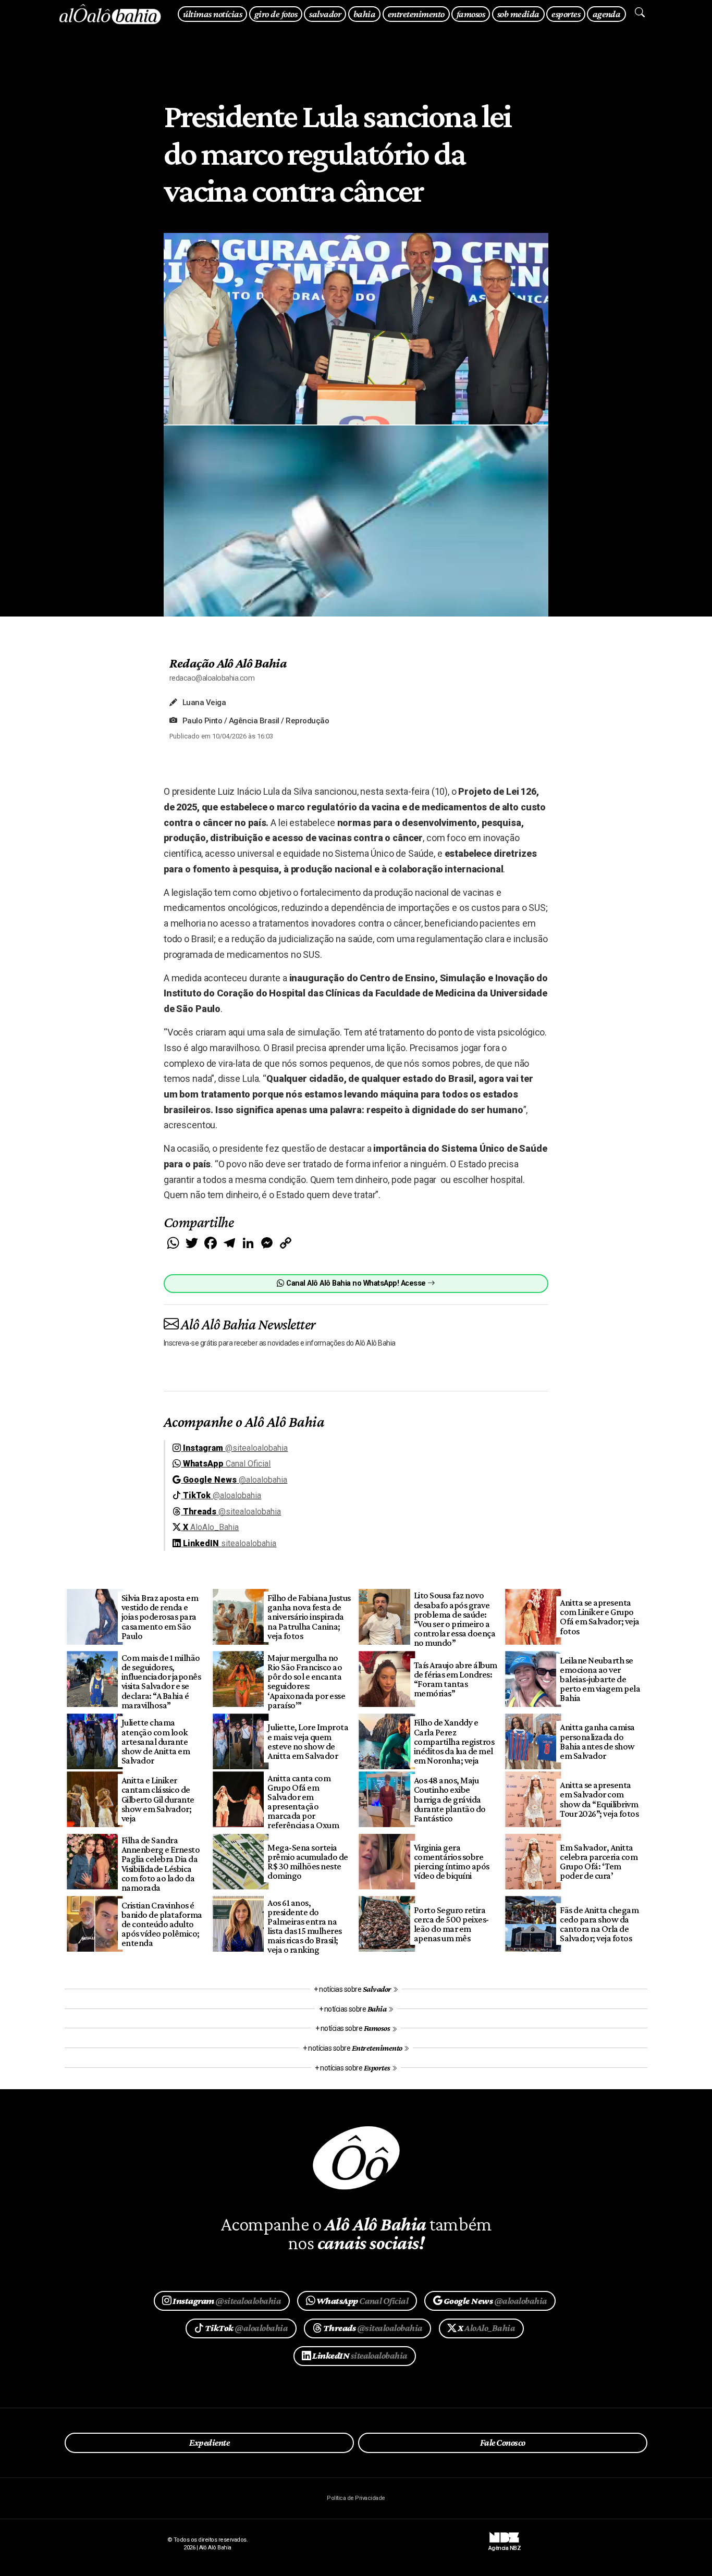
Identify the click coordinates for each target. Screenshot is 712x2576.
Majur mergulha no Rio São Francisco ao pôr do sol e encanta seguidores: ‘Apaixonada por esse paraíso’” (306, 1681)
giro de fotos (276, 14)
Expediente (209, 2443)
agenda (607, 14)
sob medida (518, 14)
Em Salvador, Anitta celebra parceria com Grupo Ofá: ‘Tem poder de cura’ (599, 1862)
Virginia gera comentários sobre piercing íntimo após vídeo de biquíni (452, 1862)
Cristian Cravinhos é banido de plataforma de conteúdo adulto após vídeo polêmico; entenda (162, 1924)
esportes (566, 14)
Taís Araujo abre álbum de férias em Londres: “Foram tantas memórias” (456, 1679)
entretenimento (416, 14)
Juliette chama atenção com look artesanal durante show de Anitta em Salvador (156, 1741)
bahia (364, 14)
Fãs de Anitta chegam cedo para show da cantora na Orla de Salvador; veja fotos (599, 1924)
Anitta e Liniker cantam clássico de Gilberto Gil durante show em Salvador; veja (158, 1799)
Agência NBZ (505, 2544)
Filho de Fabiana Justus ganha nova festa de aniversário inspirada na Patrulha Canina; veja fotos (309, 1617)
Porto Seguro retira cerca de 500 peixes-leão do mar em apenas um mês (451, 1924)
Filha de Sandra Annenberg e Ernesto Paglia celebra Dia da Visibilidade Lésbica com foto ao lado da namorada (161, 1864)
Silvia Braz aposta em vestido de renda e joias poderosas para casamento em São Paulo (160, 1617)
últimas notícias (212, 14)
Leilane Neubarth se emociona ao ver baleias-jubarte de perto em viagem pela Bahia (600, 1679)
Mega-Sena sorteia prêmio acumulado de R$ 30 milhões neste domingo (308, 1862)
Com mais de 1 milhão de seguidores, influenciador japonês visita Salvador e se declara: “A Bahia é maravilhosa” (161, 1681)
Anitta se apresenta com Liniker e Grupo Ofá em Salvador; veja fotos (599, 1617)
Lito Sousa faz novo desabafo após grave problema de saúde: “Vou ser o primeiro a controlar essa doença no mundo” (455, 1619)
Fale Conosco (503, 2443)
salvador (325, 14)
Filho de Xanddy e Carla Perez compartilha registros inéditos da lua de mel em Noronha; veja (454, 1741)
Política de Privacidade (356, 2498)
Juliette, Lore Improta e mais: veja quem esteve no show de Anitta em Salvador (308, 1741)
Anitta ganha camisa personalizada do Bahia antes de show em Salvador (597, 1741)
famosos (471, 14)
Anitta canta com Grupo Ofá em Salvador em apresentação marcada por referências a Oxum (303, 1802)
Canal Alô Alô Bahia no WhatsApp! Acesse (356, 1283)
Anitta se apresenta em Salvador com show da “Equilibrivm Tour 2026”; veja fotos (599, 1799)
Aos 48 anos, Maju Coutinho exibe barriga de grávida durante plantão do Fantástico (450, 1799)
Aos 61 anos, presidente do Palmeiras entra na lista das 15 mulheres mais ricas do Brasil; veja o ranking (304, 1926)
